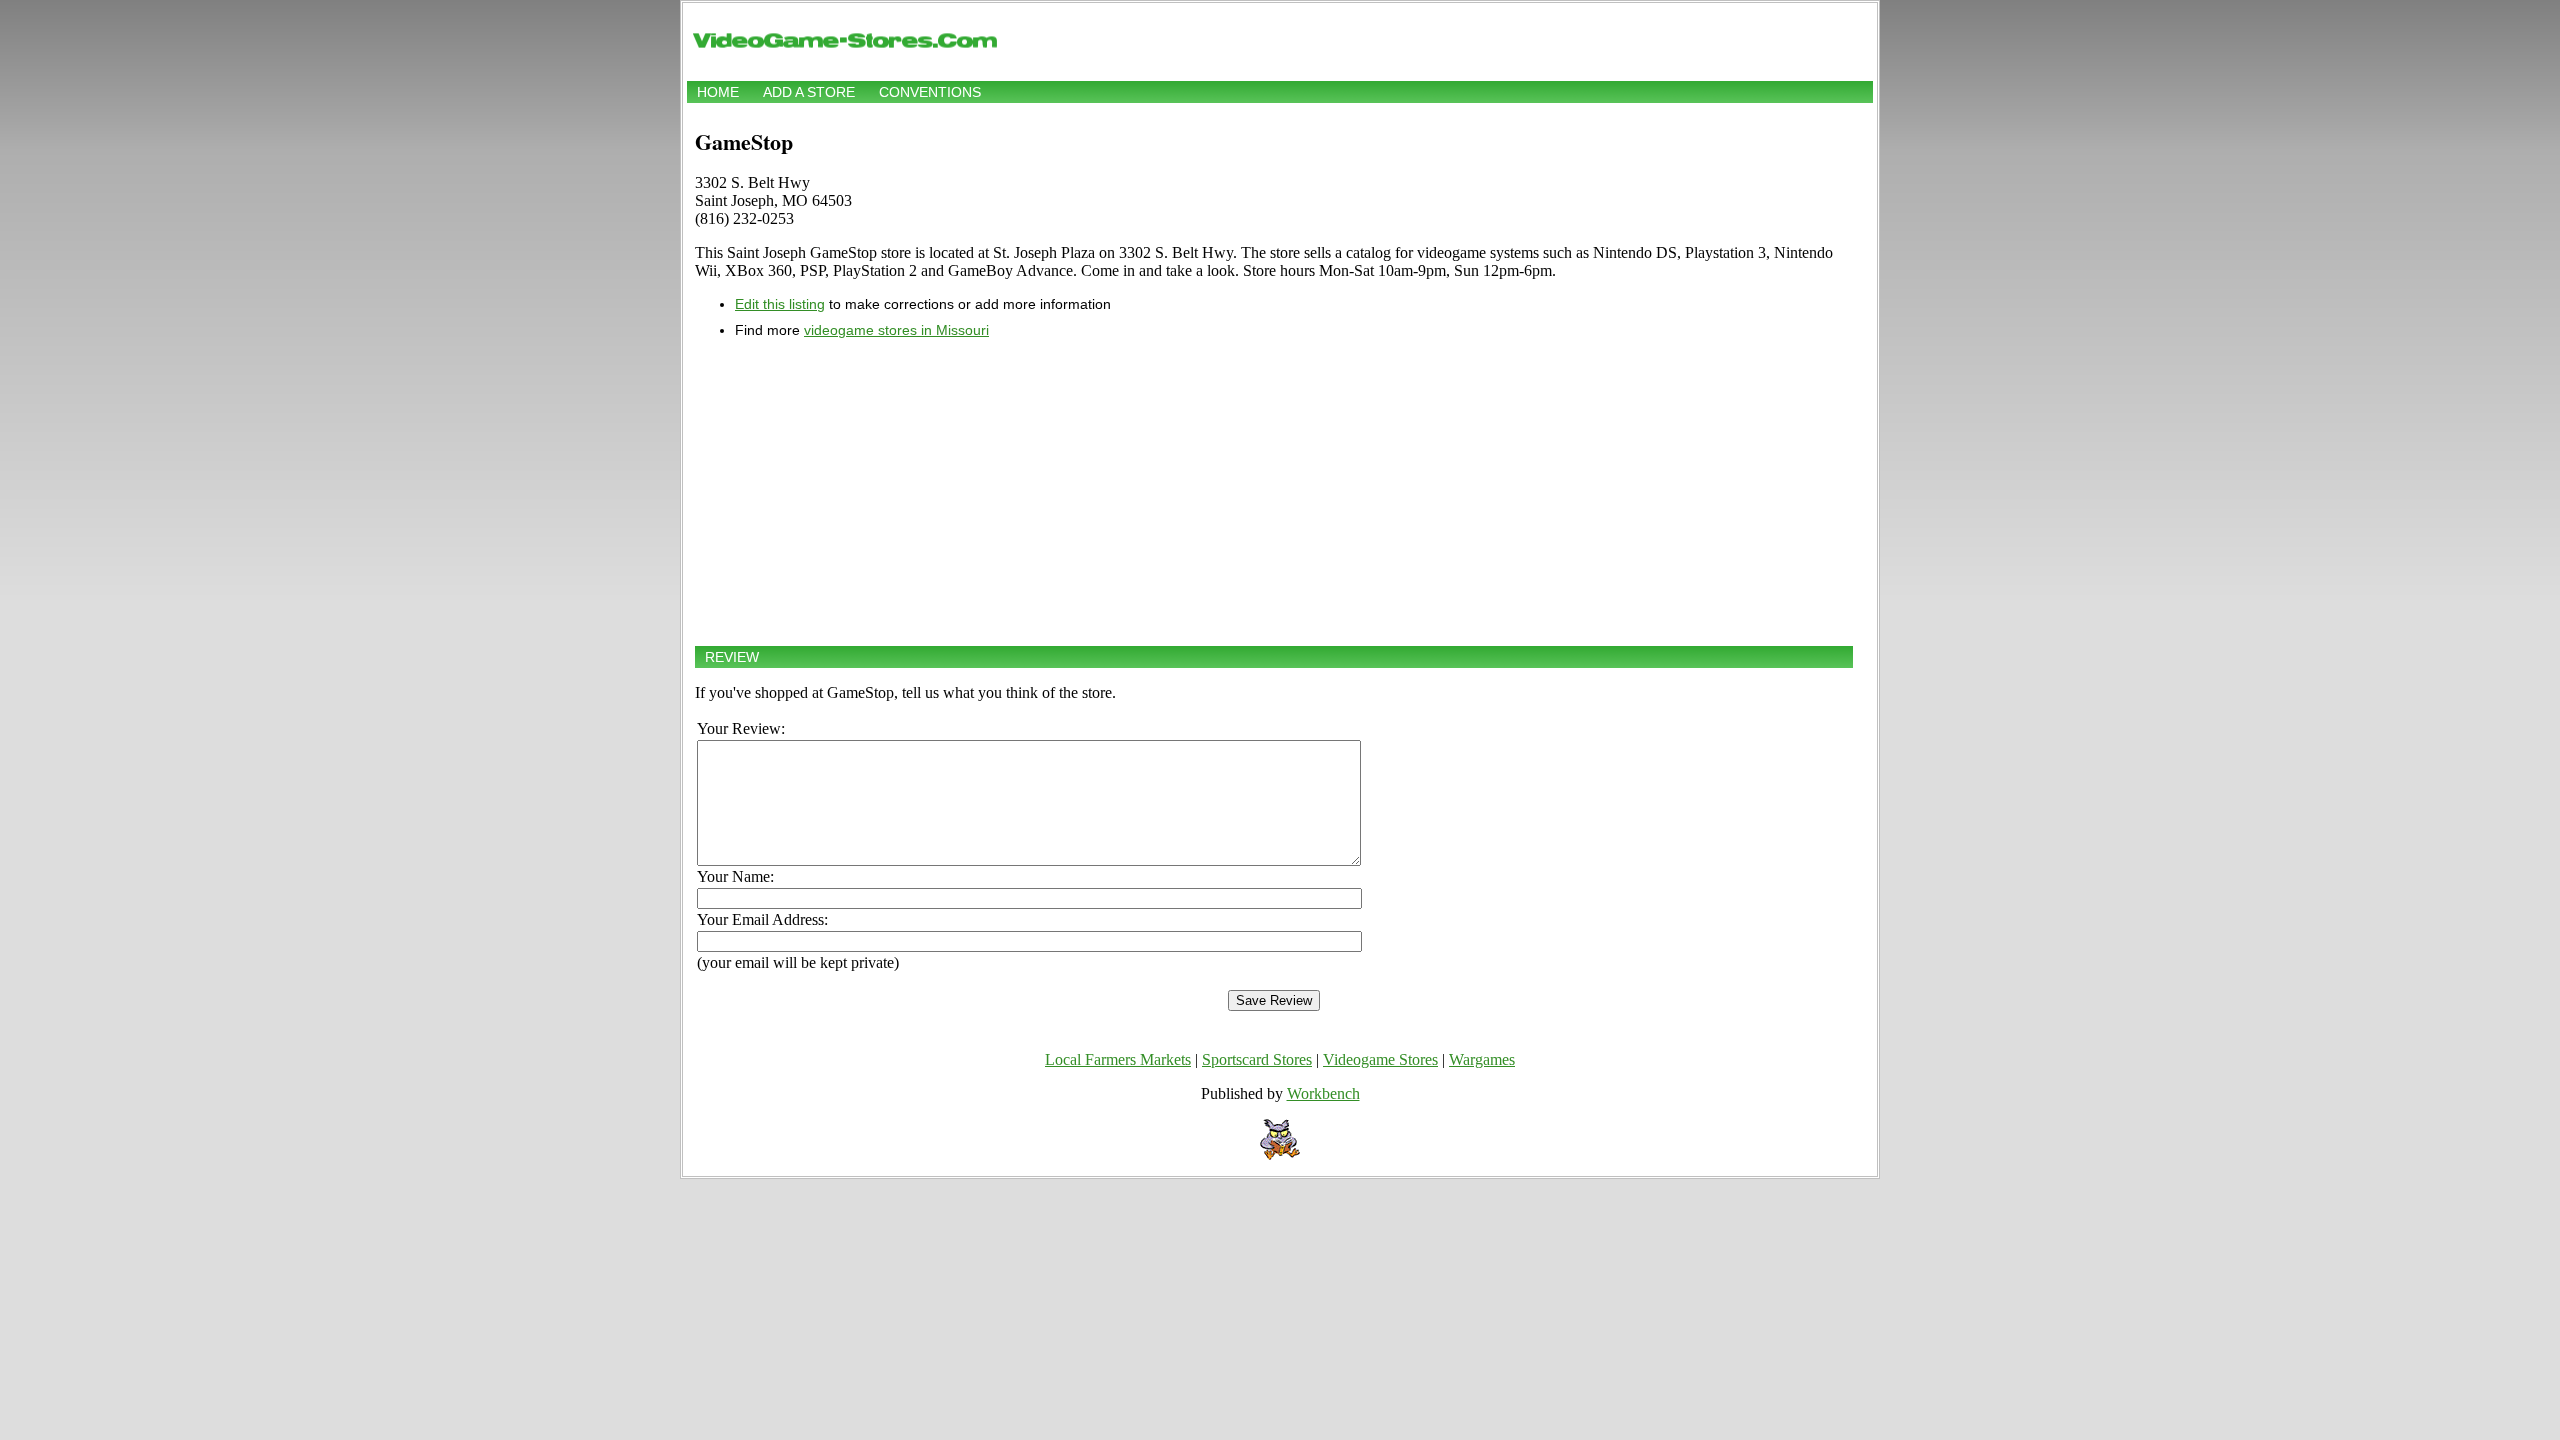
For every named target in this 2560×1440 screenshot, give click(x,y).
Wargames (1482, 1059)
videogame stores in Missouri (896, 330)
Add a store (809, 92)
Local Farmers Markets (1118, 1059)
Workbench (1323, 1093)
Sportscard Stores (1257, 1059)
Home (718, 92)
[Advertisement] (1274, 492)
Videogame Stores (1380, 1059)
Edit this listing (780, 304)
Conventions (930, 92)
